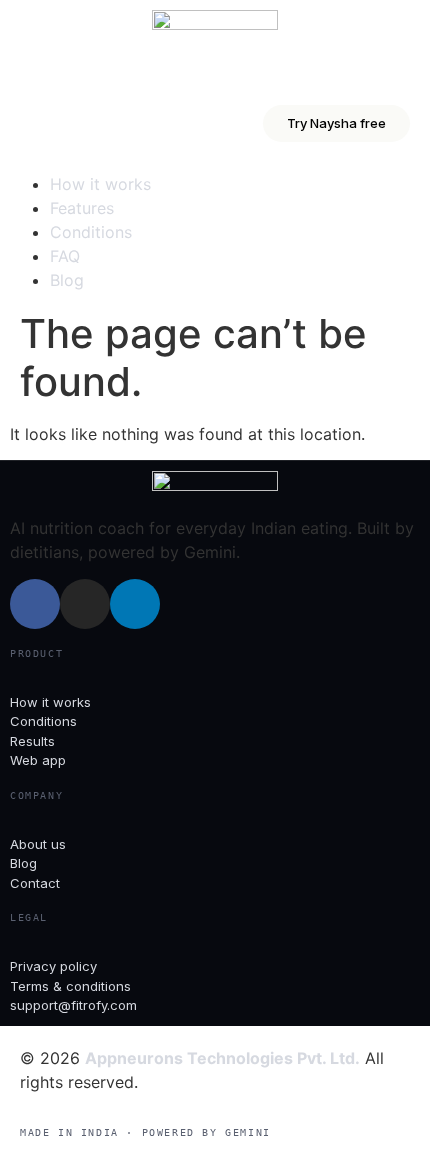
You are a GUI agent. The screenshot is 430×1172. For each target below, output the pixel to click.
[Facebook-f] (35, 604)
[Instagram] (85, 604)
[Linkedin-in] (135, 604)
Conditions (91, 232)
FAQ (65, 256)
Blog (67, 280)
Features (82, 208)
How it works (100, 184)
